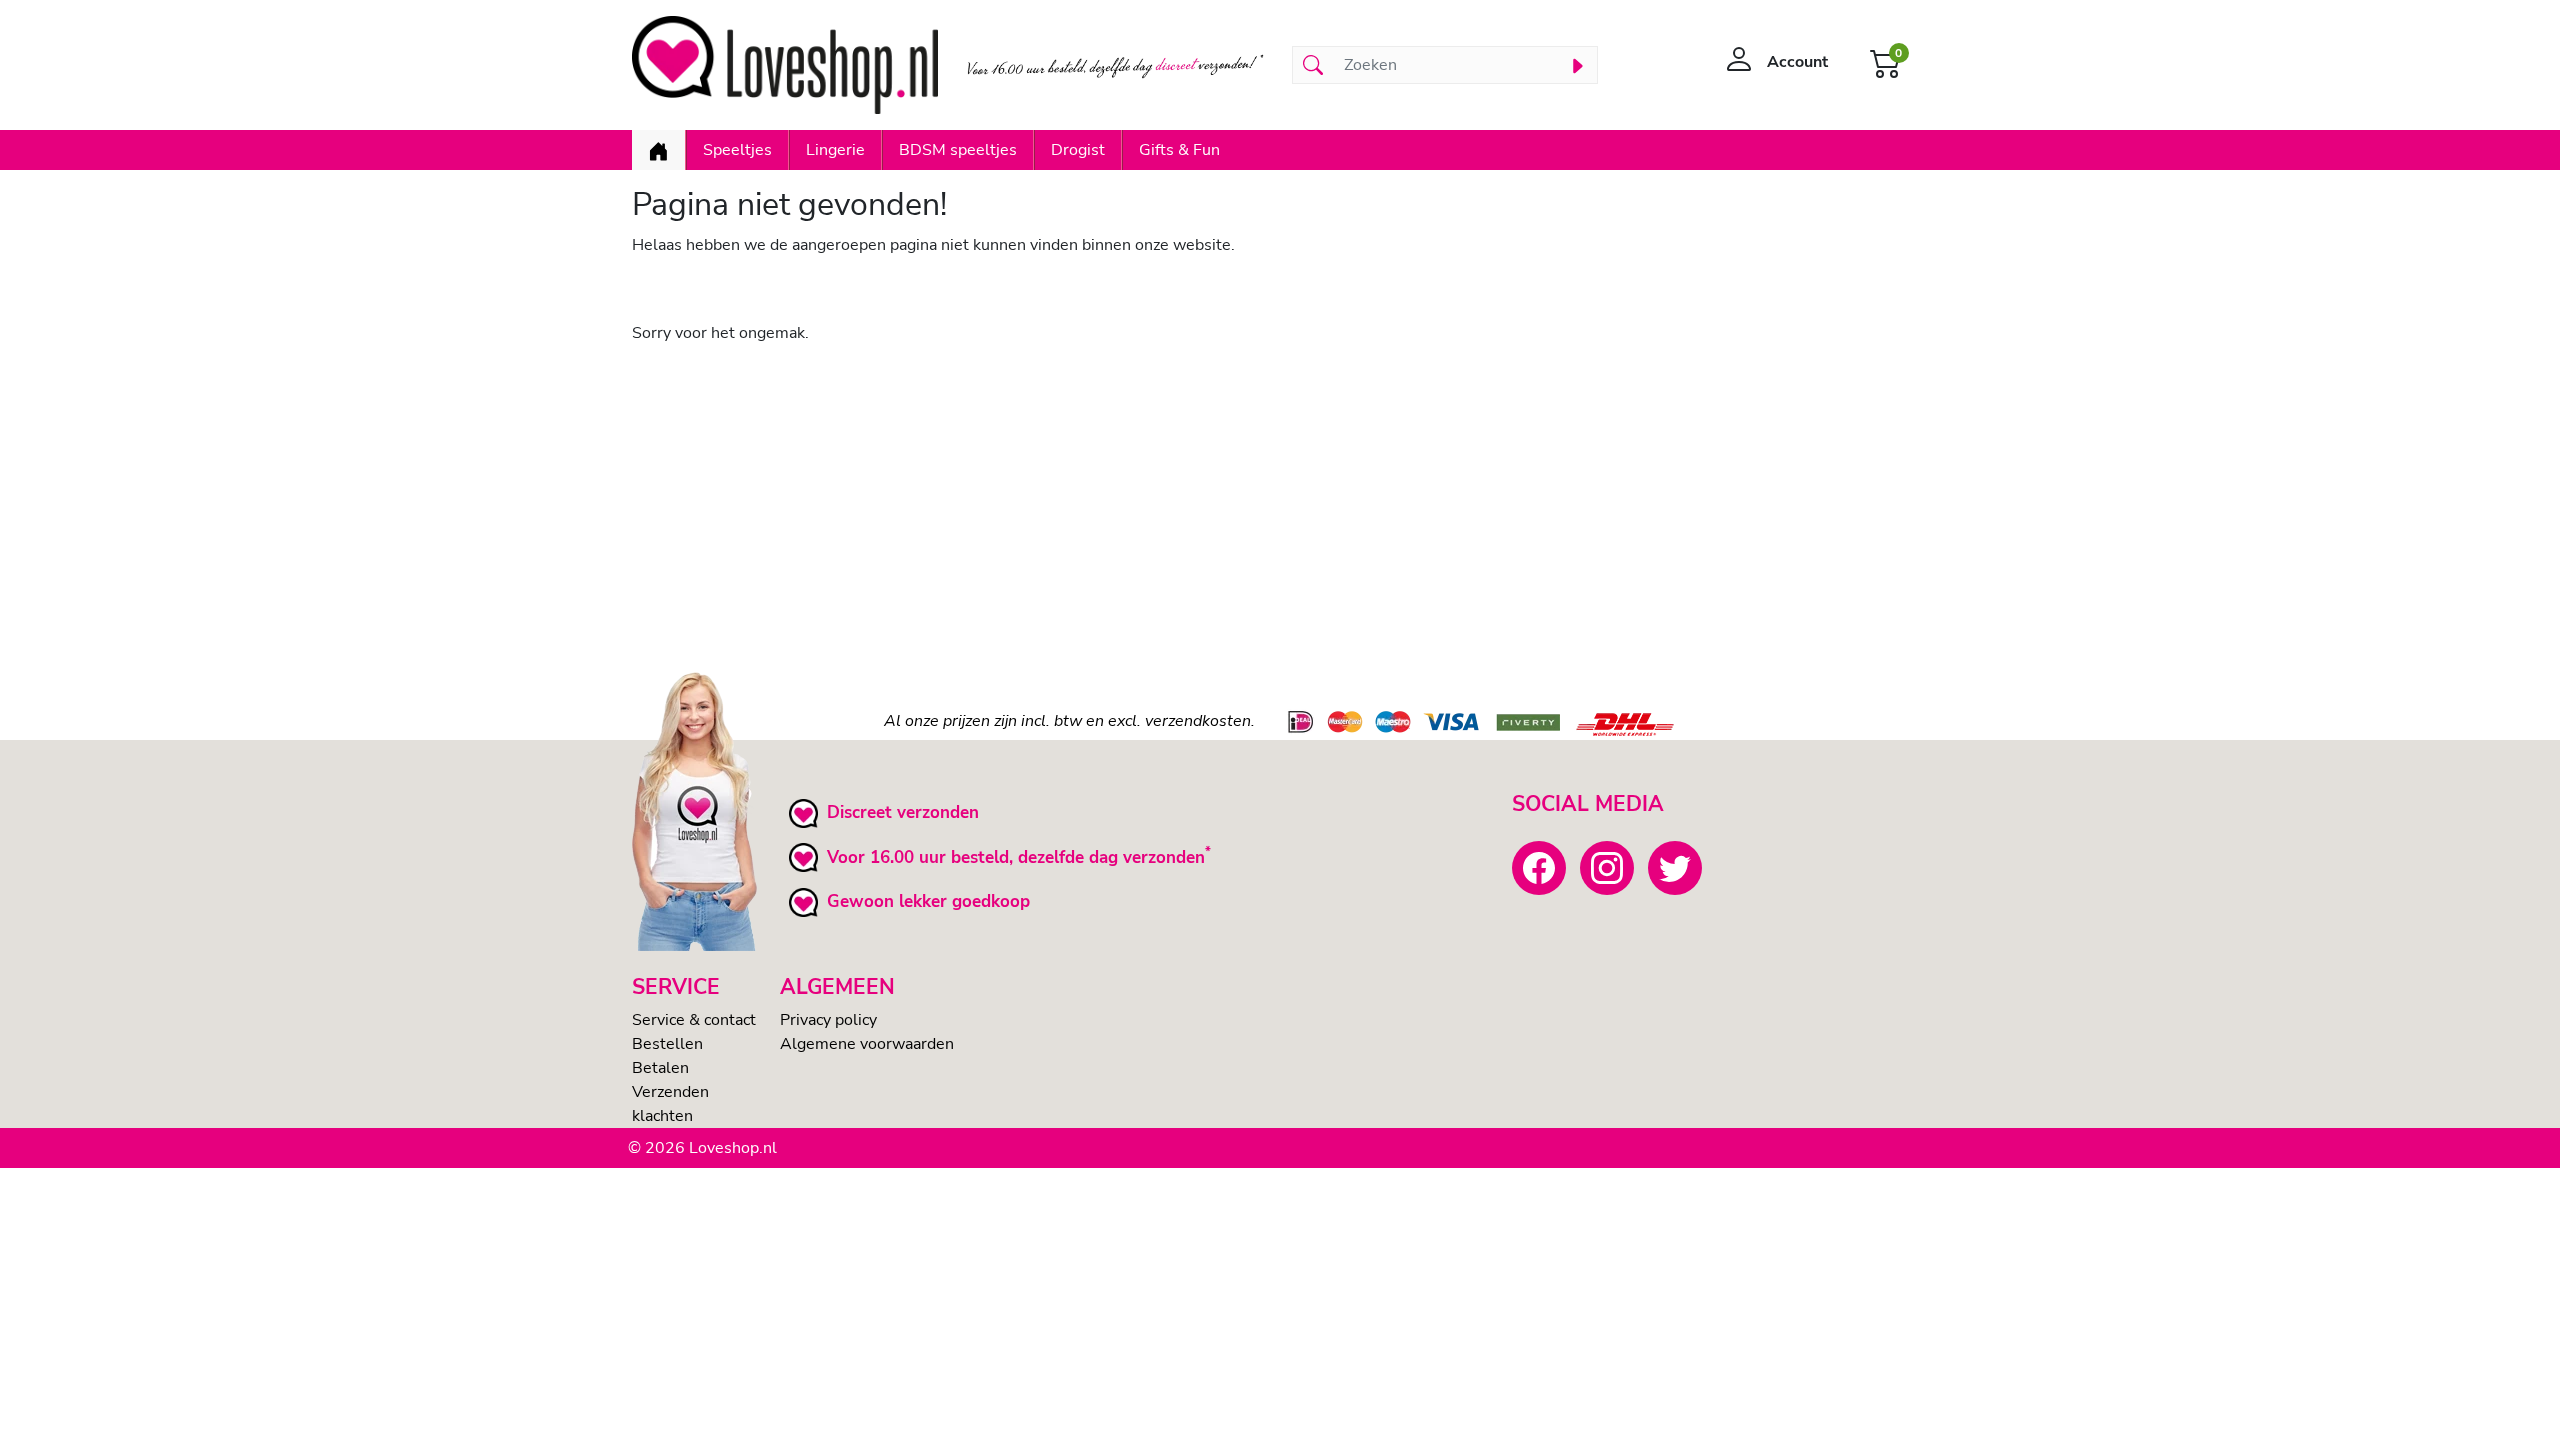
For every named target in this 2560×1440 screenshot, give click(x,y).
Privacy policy (828, 1020)
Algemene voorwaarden (867, 1044)
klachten (662, 1116)
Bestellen (667, 1044)
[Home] (658, 150)
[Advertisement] (1232, 501)
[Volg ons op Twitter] (1675, 868)
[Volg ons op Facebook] (1539, 868)
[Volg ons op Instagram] (1607, 868)
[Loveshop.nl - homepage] (785, 65)
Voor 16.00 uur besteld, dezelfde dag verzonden (1016, 857)
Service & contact (694, 1020)
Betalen (660, 1068)
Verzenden (670, 1092)
